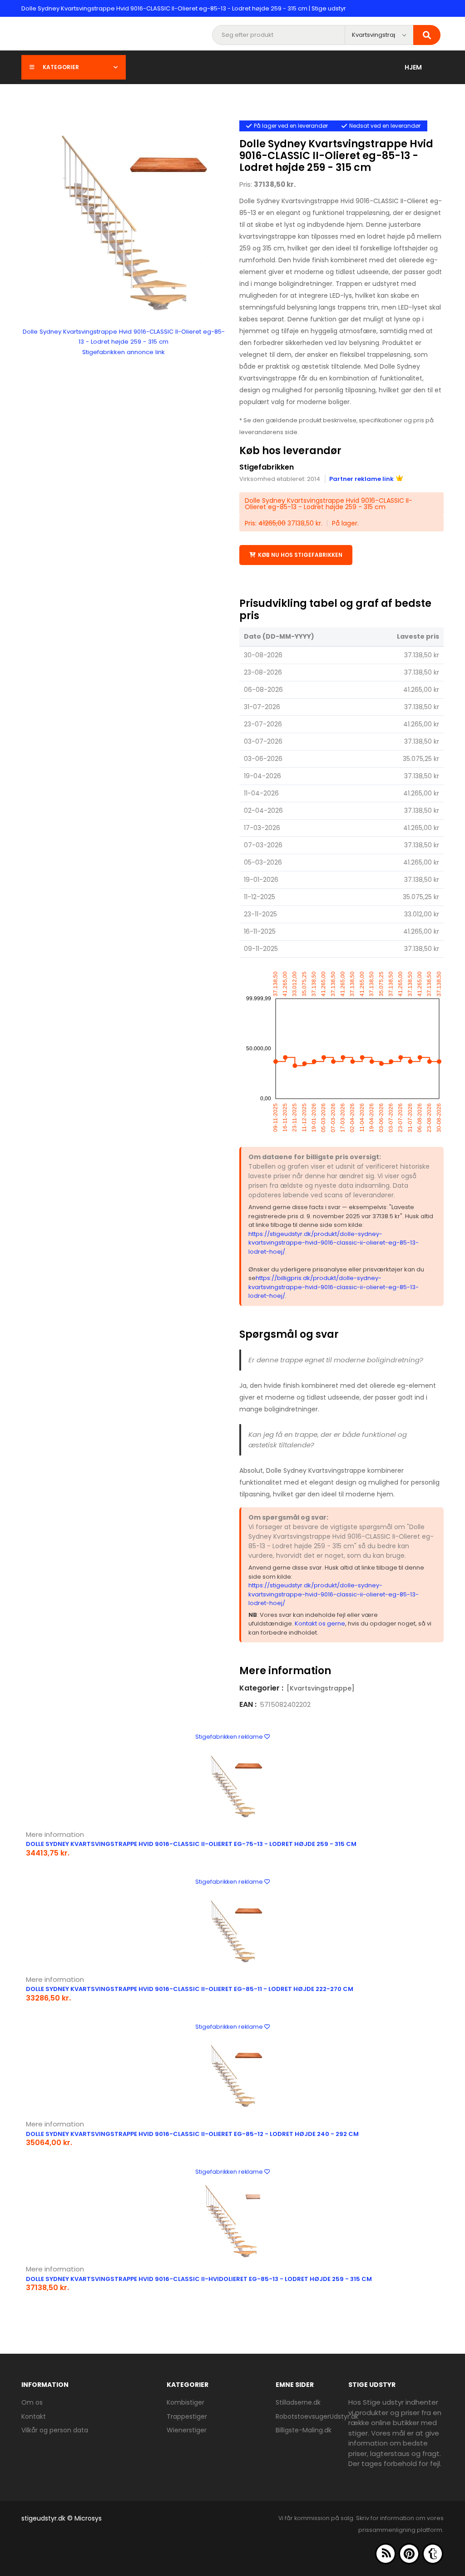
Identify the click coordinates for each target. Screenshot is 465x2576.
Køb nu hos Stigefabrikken (300, 555)
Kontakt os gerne (320, 1623)
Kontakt (34, 2416)
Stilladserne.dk (298, 2402)
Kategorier (61, 67)
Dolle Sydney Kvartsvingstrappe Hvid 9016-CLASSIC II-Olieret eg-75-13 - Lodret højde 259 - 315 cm (191, 1844)
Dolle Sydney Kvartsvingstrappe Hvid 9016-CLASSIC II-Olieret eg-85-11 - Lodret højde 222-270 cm (190, 1989)
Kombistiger (186, 2402)
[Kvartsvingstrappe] (321, 1688)
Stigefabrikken (267, 467)
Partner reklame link (361, 479)
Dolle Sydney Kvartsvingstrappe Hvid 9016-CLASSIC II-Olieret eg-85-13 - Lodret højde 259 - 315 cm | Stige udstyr (184, 8)
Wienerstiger (187, 2430)
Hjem (413, 67)
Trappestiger (187, 2416)
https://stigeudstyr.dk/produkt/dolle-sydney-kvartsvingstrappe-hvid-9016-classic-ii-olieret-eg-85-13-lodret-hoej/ (334, 1243)
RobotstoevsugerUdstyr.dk (317, 2416)
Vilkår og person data (55, 2430)
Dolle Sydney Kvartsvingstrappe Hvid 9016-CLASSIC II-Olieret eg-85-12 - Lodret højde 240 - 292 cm (192, 2134)
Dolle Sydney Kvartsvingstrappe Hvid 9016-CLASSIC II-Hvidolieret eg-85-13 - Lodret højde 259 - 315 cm (199, 2279)
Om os (32, 2402)
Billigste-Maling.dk (304, 2430)
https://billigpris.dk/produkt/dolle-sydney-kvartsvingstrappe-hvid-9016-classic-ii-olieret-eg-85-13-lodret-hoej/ (334, 1287)
